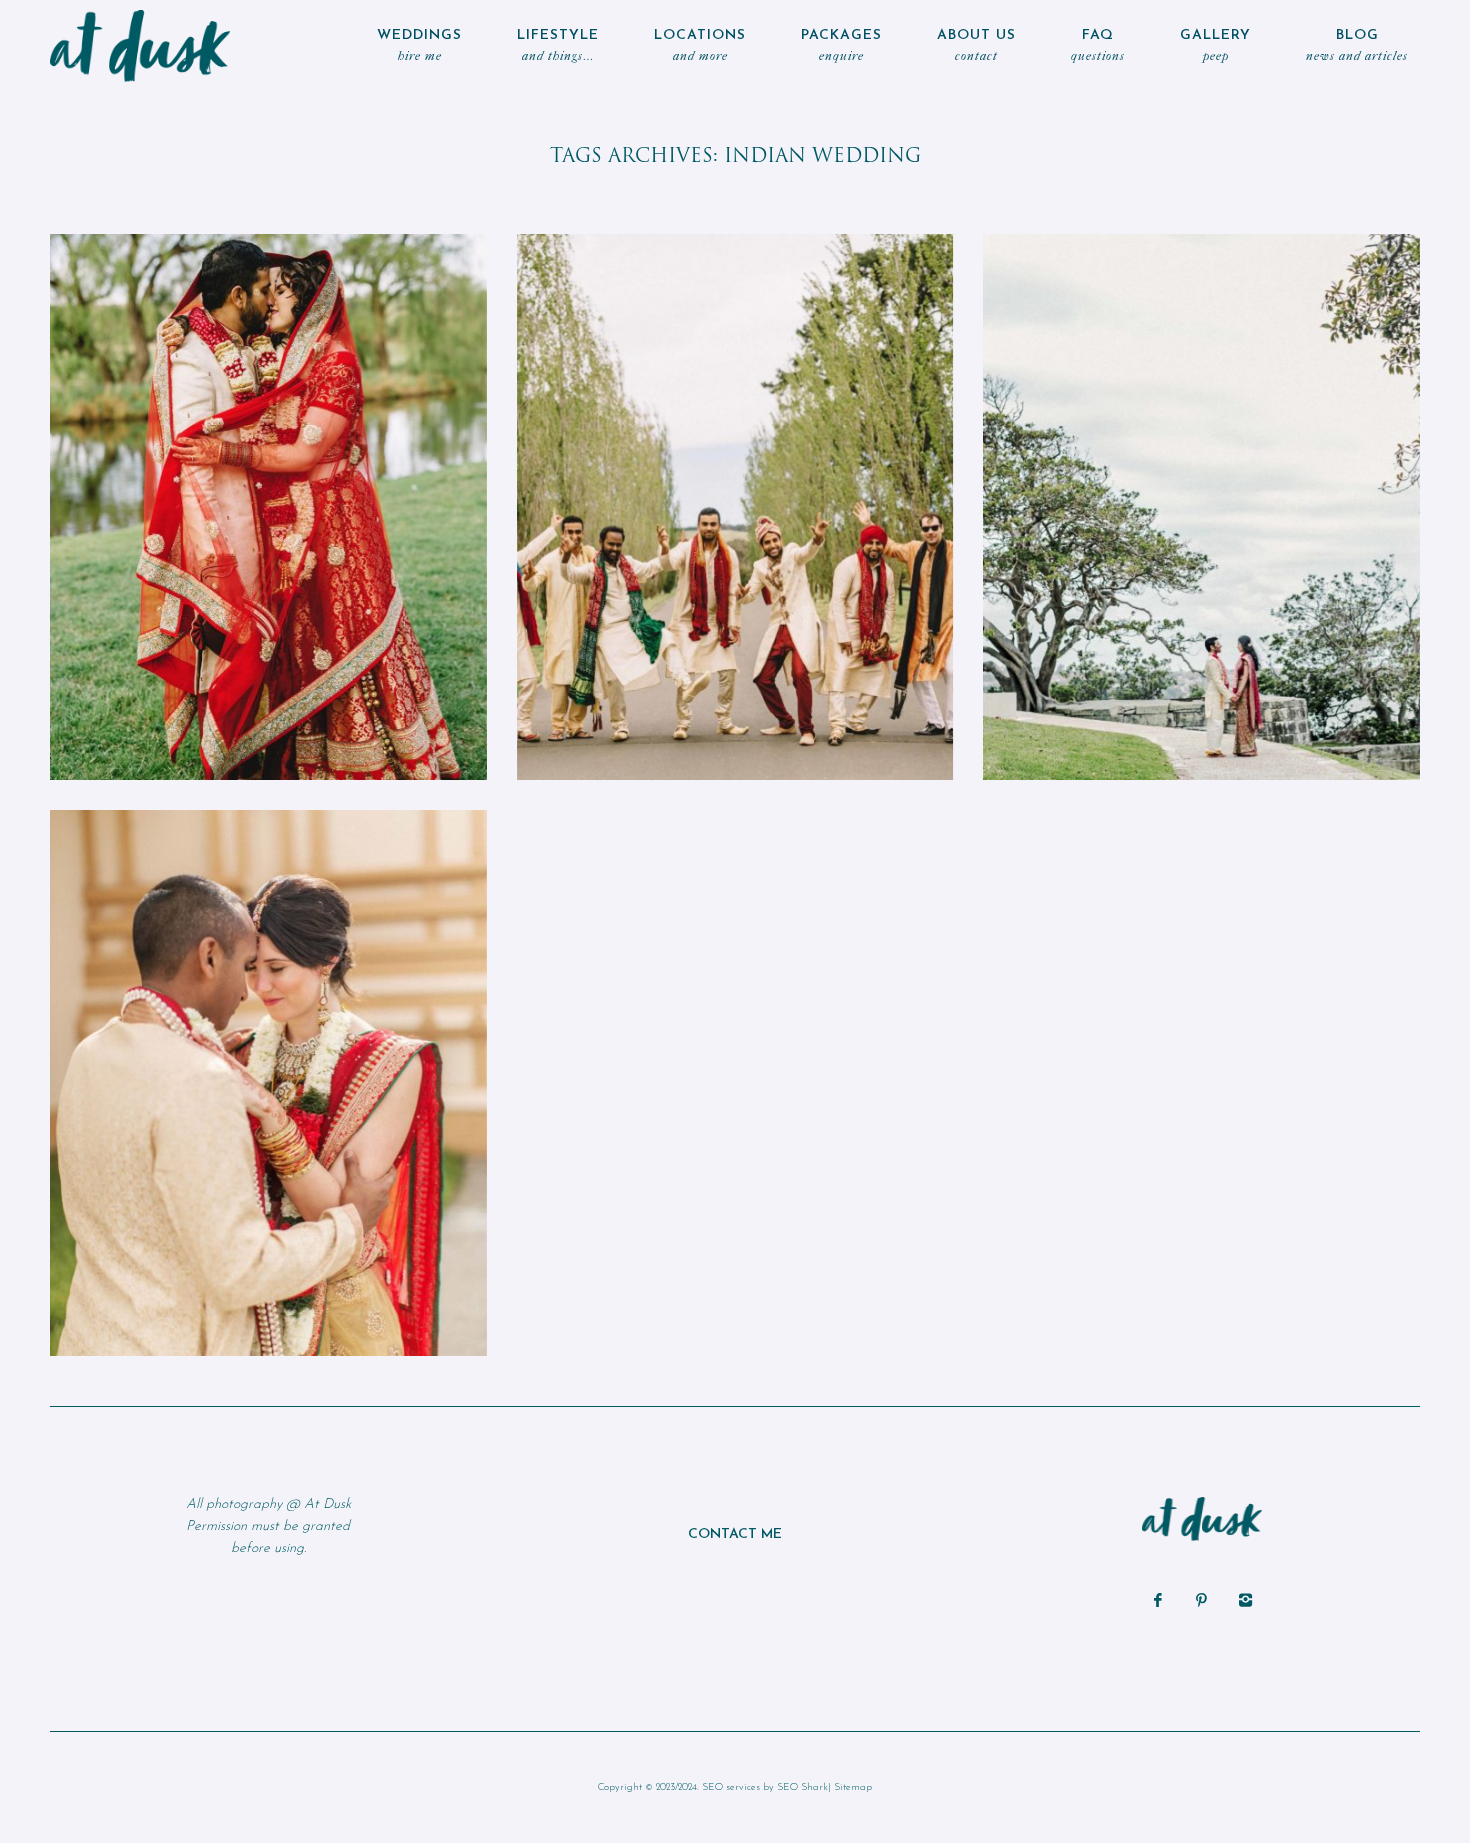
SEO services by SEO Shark (765, 1787)
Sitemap (853, 1787)
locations (700, 45)
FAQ (1098, 45)
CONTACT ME (735, 1534)
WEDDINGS (419, 45)
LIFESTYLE (558, 45)
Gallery (1215, 45)
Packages (841, 45)
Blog (1357, 45)
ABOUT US (976, 45)
